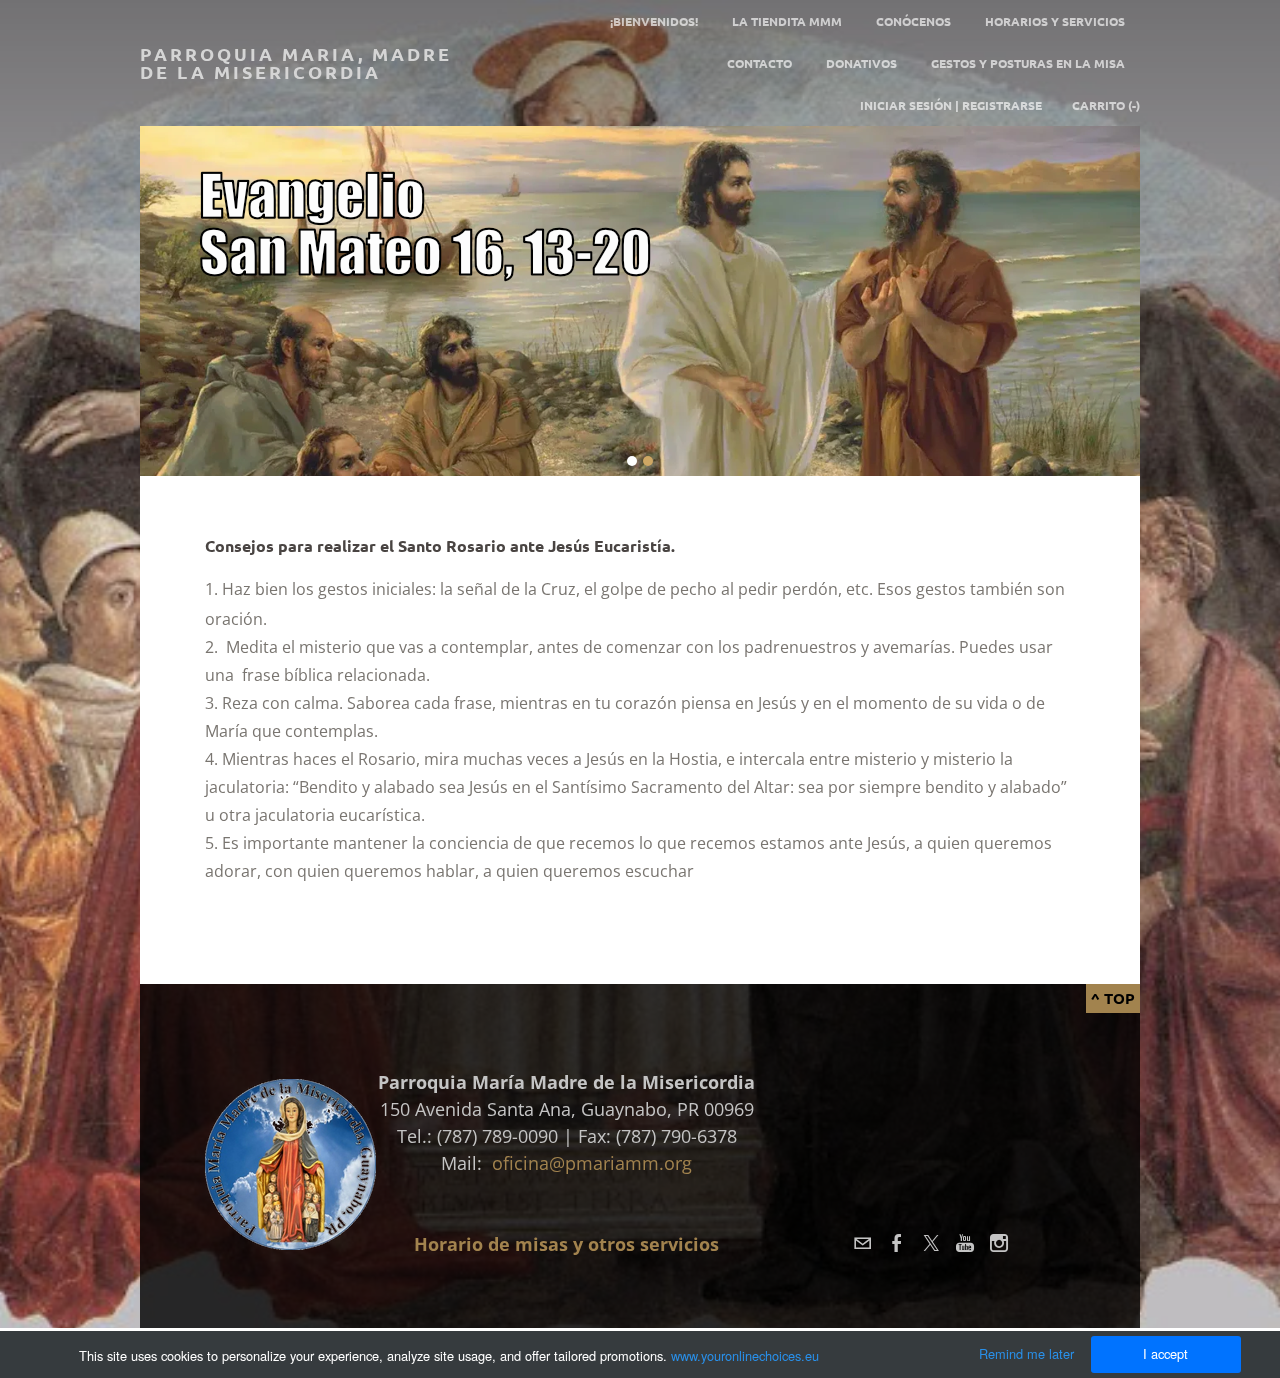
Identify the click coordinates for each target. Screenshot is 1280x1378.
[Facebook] (897, 1243)
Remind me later (1026, 1353)
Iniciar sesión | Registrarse (951, 105)
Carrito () (1106, 105)
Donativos (861, 63)
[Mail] (863, 1243)
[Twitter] (931, 1243)
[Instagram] (999, 1243)
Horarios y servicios (1055, 21)
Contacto (759, 63)
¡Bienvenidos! (654, 21)
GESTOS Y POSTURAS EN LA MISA (1028, 63)
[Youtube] (965, 1243)
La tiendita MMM (787, 21)
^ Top (1113, 998)
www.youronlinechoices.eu (745, 1355)
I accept (1165, 1353)
